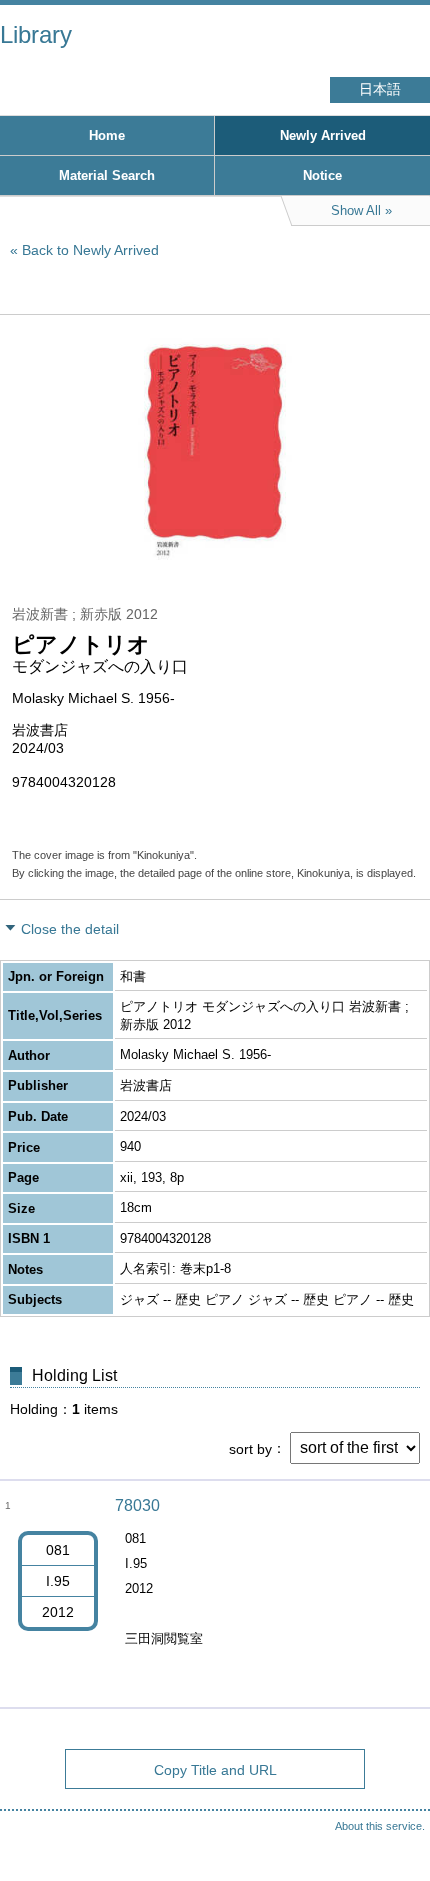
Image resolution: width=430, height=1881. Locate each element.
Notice (322, 175)
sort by (250, 1448)
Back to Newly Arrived (90, 250)
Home (107, 135)
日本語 (380, 89)
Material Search (107, 175)
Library (36, 34)
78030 (137, 1505)
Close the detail (70, 929)
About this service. (380, 1826)
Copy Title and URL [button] (215, 1770)
